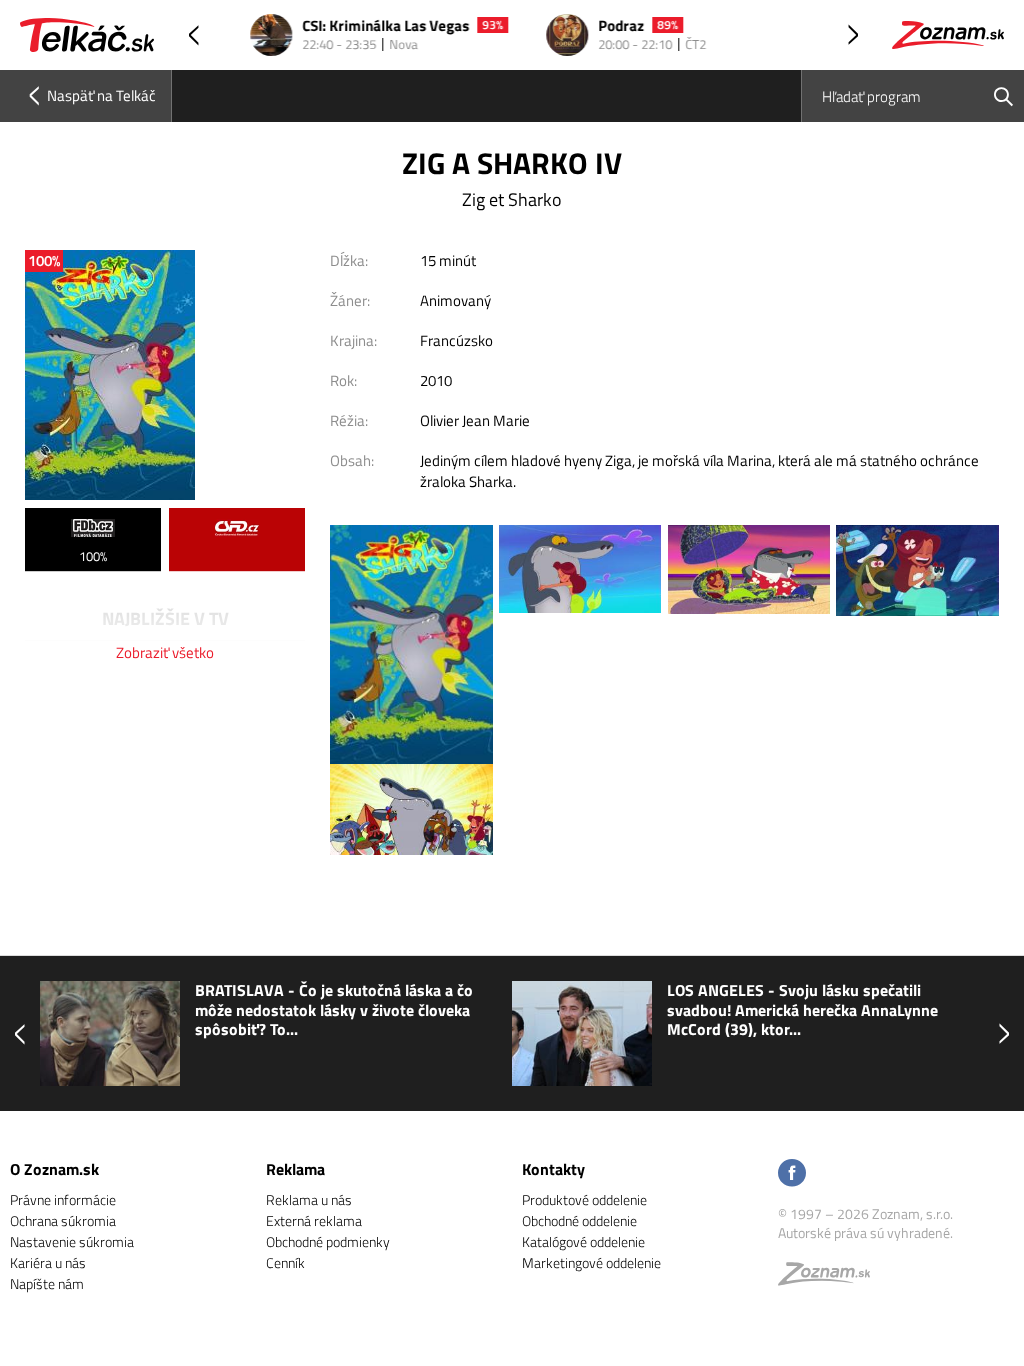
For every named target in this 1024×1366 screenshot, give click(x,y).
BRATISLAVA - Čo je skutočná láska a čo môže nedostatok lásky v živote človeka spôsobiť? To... (334, 1010)
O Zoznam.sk (54, 1169)
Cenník (285, 1262)
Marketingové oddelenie (591, 1262)
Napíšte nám (47, 1283)
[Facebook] (792, 1174)
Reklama (295, 1169)
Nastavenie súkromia (72, 1241)
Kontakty (553, 1169)
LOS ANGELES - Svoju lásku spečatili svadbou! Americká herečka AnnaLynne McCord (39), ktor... (802, 1010)
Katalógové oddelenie (583, 1241)
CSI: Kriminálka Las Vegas (363, 26)
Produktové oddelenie (584, 1199)
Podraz (599, 26)
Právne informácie (63, 1199)
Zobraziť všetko (165, 652)
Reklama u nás (309, 1199)
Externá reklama (314, 1220)
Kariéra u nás (48, 1262)
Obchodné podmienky (328, 1241)
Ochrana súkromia (63, 1220)
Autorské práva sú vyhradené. (865, 1232)
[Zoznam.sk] (831, 1278)
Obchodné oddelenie (579, 1220)
